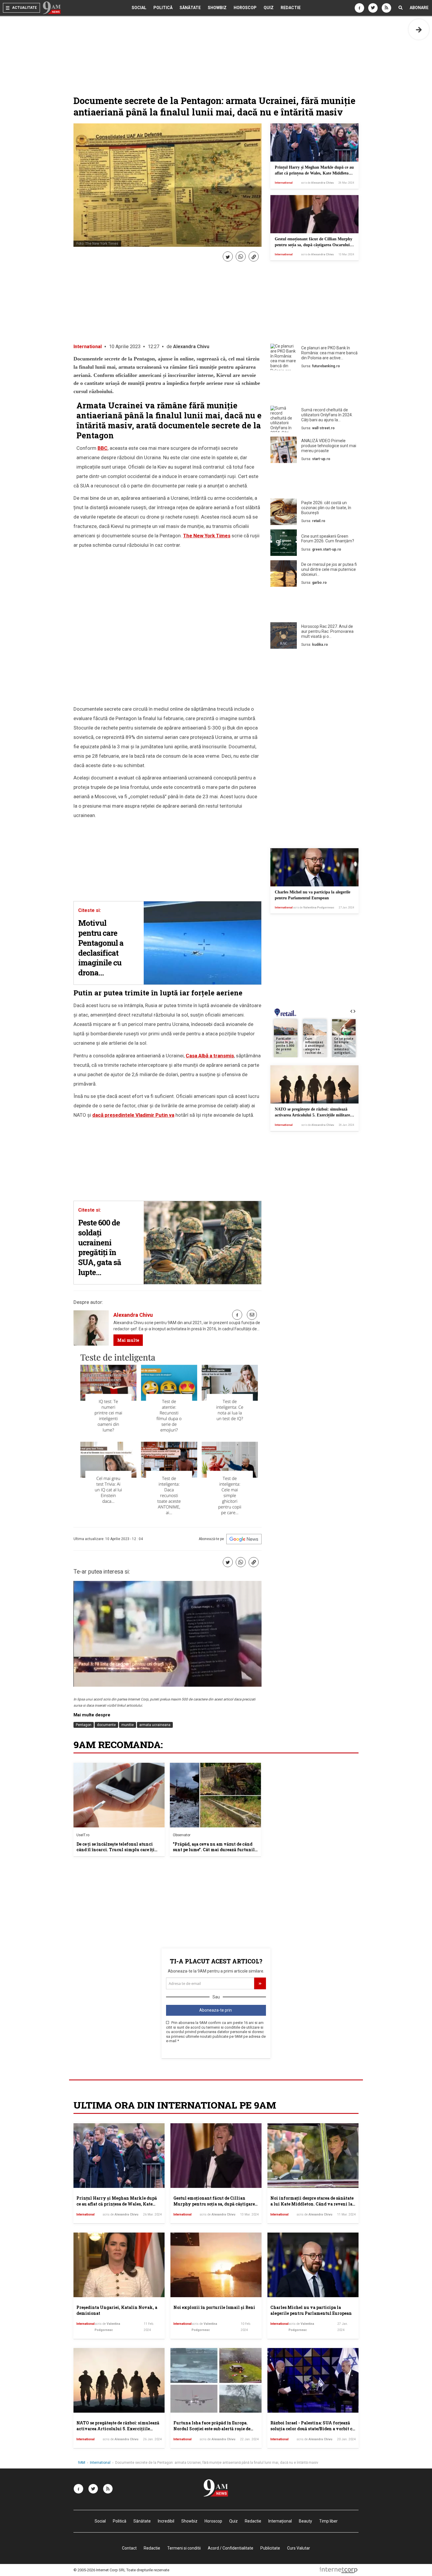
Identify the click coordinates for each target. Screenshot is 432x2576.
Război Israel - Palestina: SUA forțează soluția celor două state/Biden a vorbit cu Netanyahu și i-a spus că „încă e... (313, 2429)
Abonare (419, 8)
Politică (163, 8)
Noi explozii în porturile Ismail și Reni (214, 2307)
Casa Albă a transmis (210, 1056)
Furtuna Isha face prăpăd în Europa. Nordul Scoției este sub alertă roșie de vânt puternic (212, 2429)
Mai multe (128, 1340)
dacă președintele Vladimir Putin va (133, 1115)
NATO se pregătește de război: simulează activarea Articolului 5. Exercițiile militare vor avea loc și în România (312, 1115)
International (284, 183)
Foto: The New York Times (97, 244)
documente (106, 1725)
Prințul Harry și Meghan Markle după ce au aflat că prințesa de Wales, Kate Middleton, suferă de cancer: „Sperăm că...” (314, 173)
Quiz (269, 8)
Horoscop (245, 8)
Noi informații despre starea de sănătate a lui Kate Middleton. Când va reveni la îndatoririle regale (312, 2204)
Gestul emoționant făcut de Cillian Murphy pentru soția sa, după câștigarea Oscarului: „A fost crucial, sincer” (314, 245)
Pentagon (84, 1725)
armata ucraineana (155, 1725)
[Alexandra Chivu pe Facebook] (237, 1315)
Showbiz (217, 8)
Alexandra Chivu (191, 347)
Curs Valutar (299, 2548)
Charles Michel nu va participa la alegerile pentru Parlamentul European (311, 2310)
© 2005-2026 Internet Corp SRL (99, 2570)
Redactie (291, 8)
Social (139, 8)
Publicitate (270, 2548)
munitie (128, 1725)
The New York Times (207, 536)
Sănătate (190, 8)
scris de (317, 183)
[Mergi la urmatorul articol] (419, 29)
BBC (103, 448)
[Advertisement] (314, 389)
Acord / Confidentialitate (231, 2548)
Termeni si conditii (184, 2548)
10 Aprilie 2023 (125, 347)
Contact (129, 2548)
